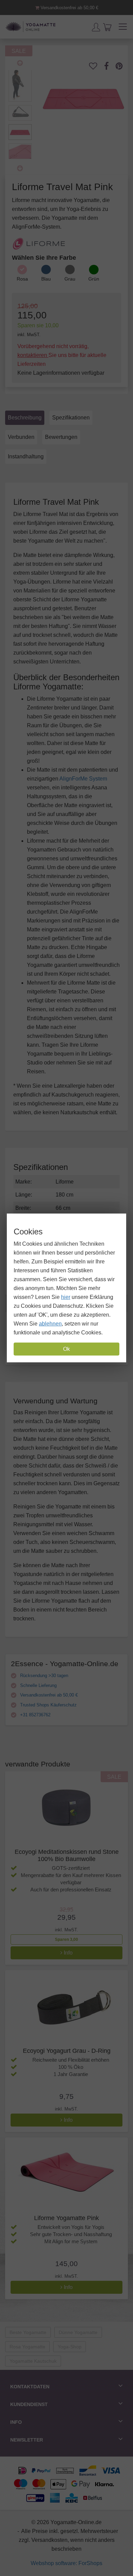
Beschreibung (25, 418)
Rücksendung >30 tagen (43, 1676)
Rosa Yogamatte (27, 2347)
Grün (94, 279)
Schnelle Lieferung (38, 1685)
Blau (46, 279)
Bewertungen (61, 437)
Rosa (22, 279)
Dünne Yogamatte (78, 2332)
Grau (70, 279)
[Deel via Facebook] (110, 66)
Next (20, 168)
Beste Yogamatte (28, 2332)
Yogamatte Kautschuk (33, 2361)
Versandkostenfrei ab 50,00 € (69, 8)
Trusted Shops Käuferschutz (48, 1705)
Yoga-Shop (70, 2347)
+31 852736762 (35, 1715)
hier (66, 1297)
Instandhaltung (26, 456)
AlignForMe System (83, 779)
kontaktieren (33, 355)
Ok (66, 1349)
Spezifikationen (71, 418)
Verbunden (21, 437)
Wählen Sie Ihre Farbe (44, 258)
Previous (20, 63)
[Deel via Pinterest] (123, 66)
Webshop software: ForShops (66, 2563)
